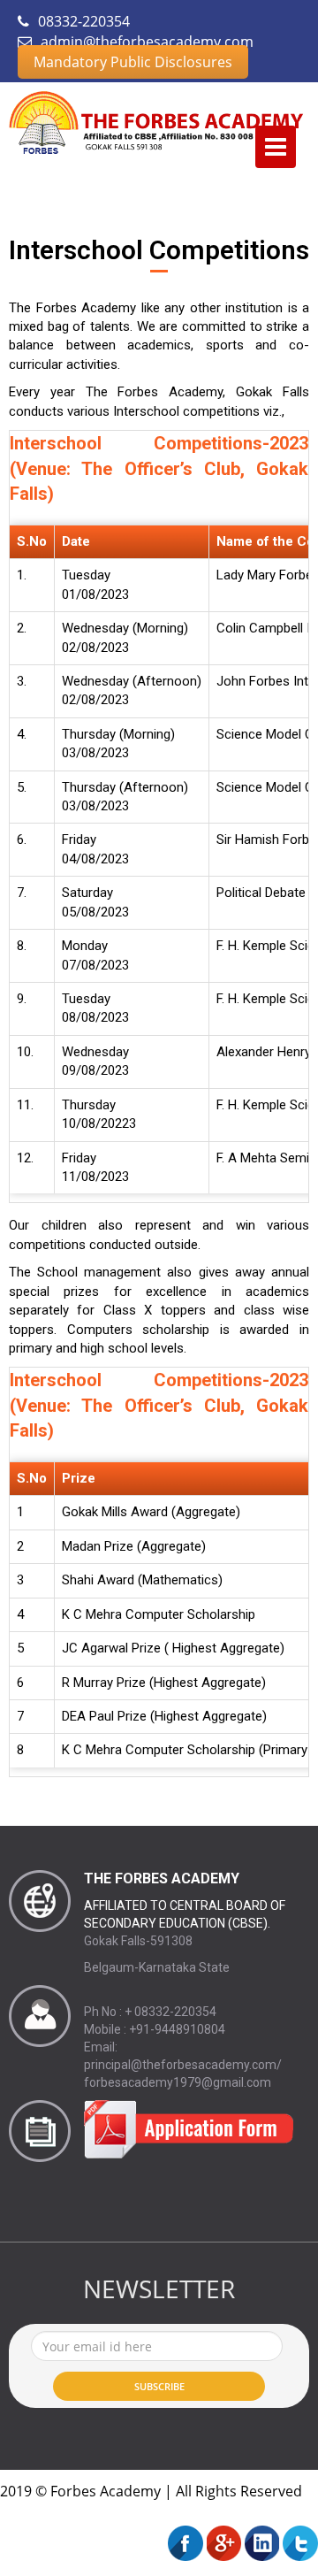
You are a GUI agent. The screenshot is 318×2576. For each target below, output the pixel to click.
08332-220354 (82, 21)
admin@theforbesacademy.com (145, 42)
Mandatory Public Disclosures (133, 62)
